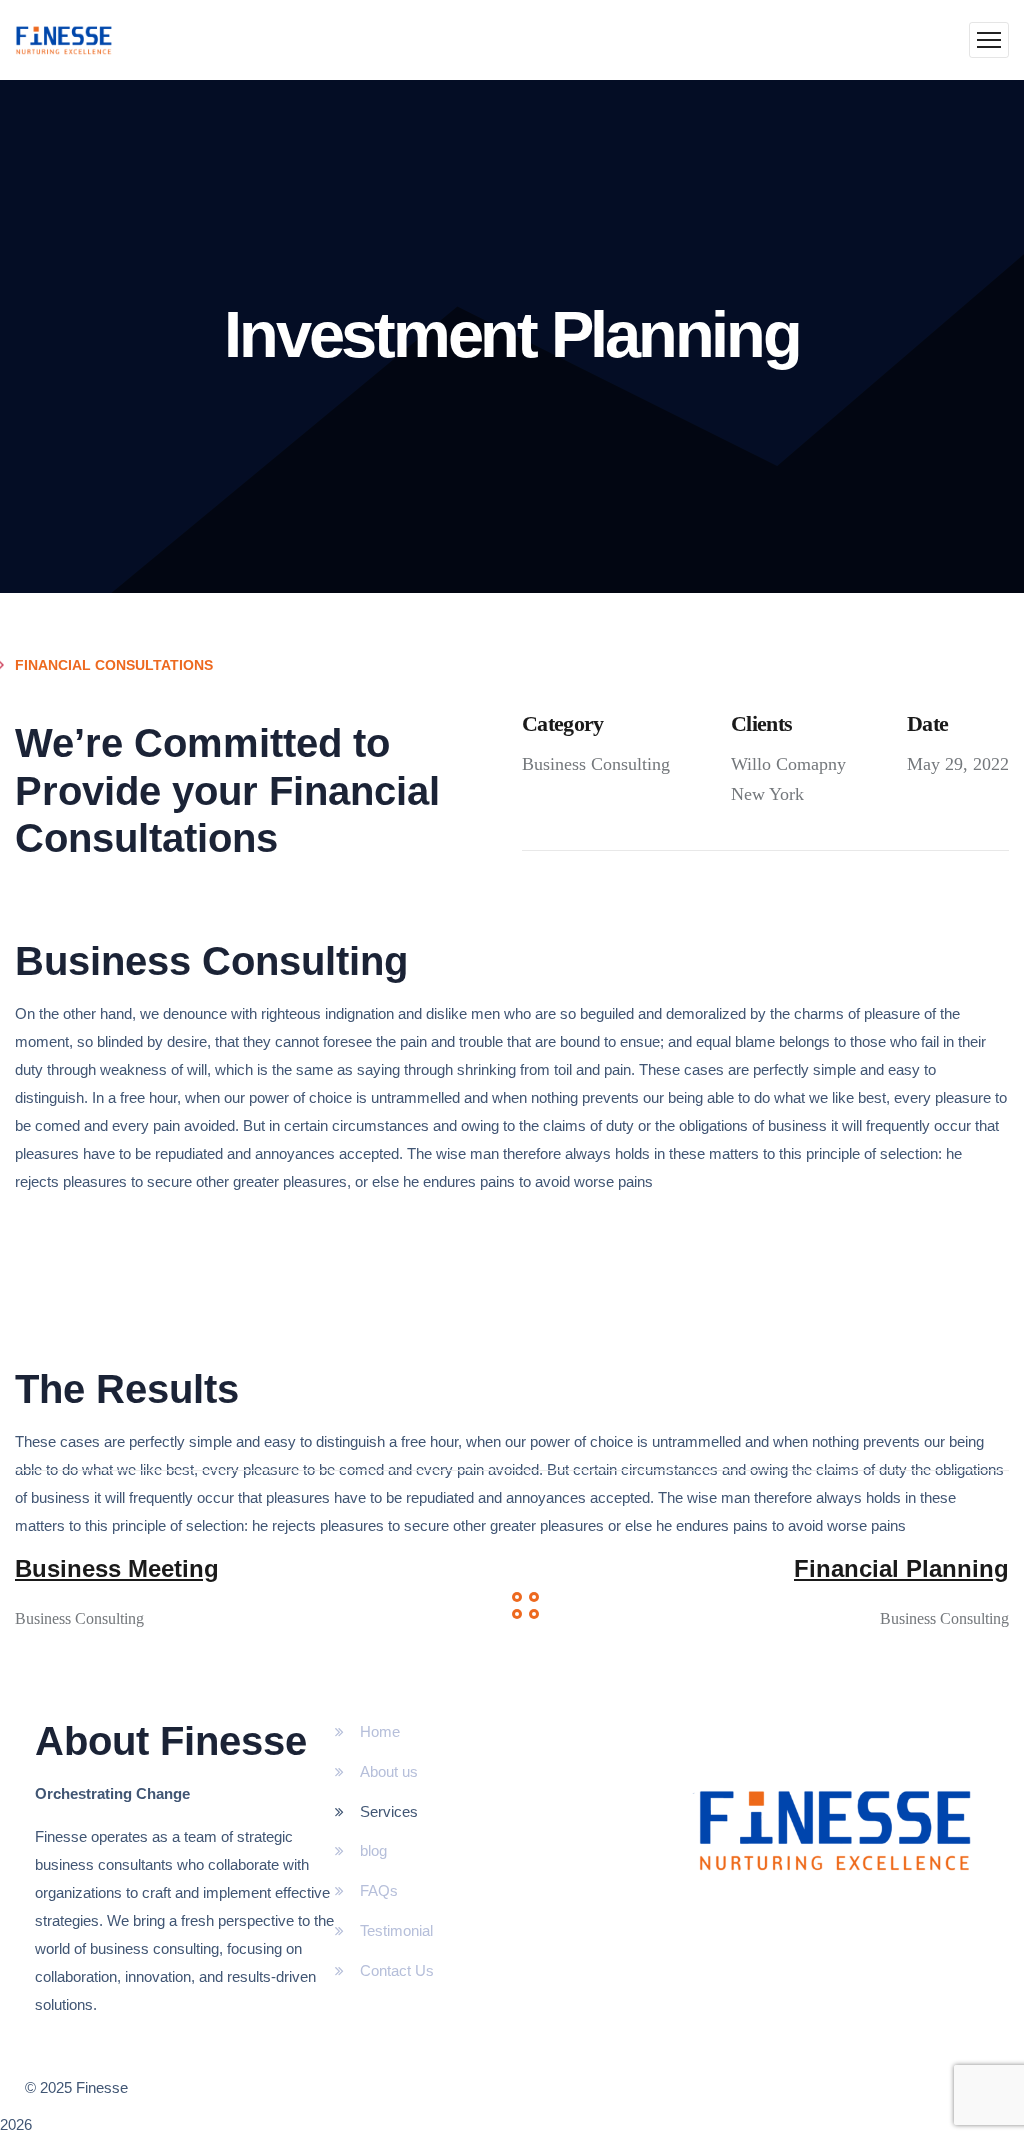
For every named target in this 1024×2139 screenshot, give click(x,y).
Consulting (630, 764)
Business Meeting (117, 1568)
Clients (761, 723)
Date (927, 723)
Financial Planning (901, 1568)
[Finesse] (64, 40)
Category (563, 723)
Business (554, 764)
